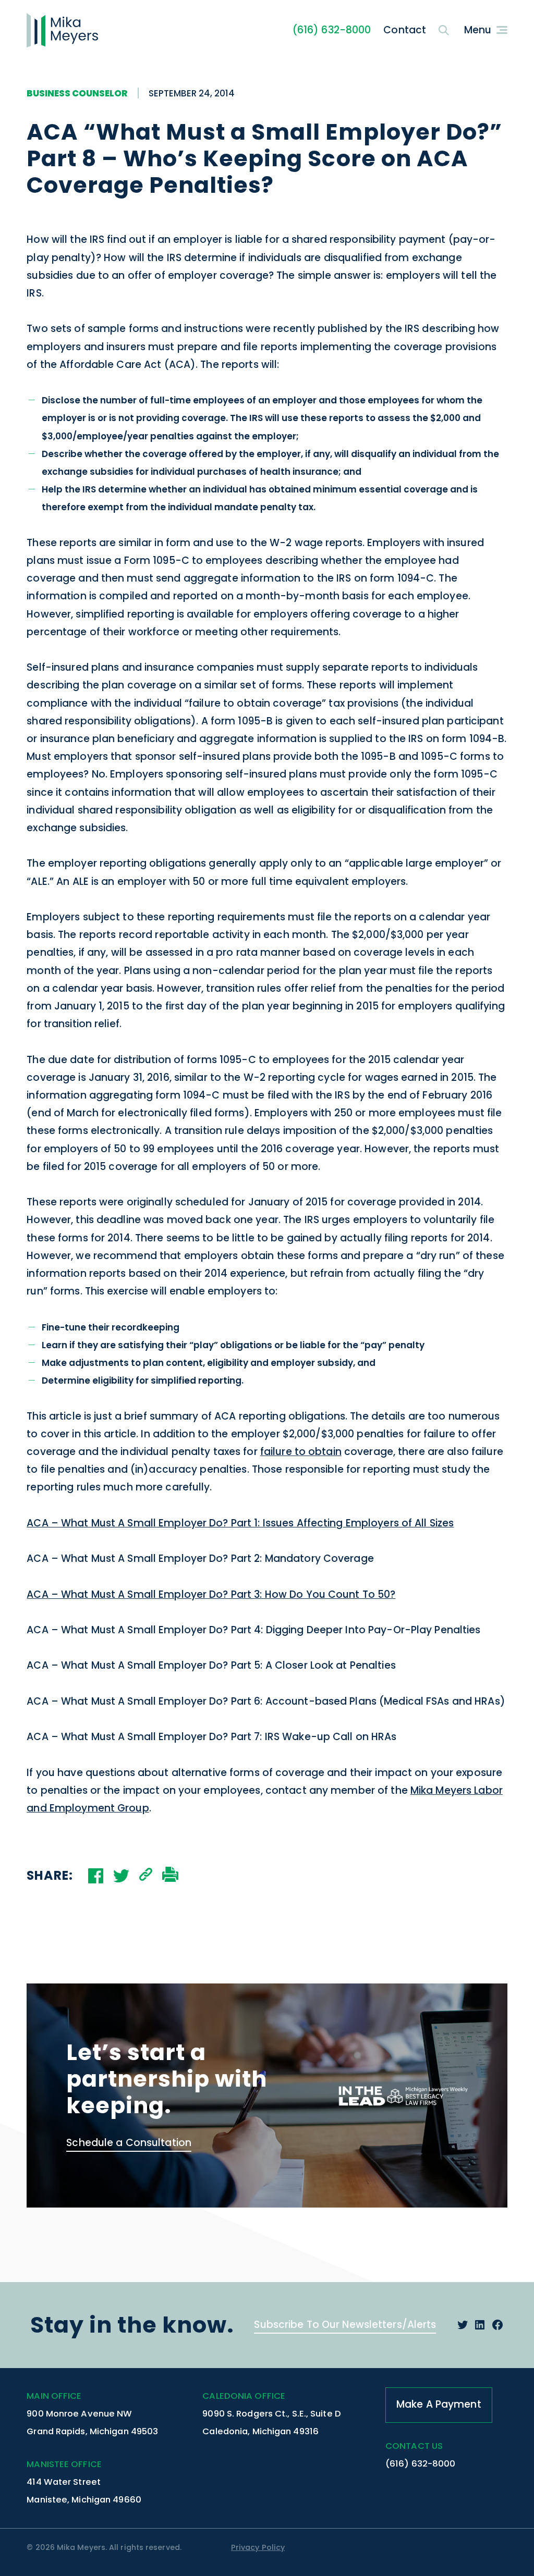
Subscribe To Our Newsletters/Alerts (345, 2325)
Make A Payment (439, 2404)
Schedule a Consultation (129, 2143)
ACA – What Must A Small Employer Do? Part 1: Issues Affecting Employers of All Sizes (240, 1523)
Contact (405, 30)
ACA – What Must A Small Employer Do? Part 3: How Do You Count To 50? (211, 1594)
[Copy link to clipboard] (146, 1876)
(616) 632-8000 (332, 30)
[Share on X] (121, 1876)
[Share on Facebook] (96, 1876)
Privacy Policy (258, 2547)
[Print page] (170, 1876)
